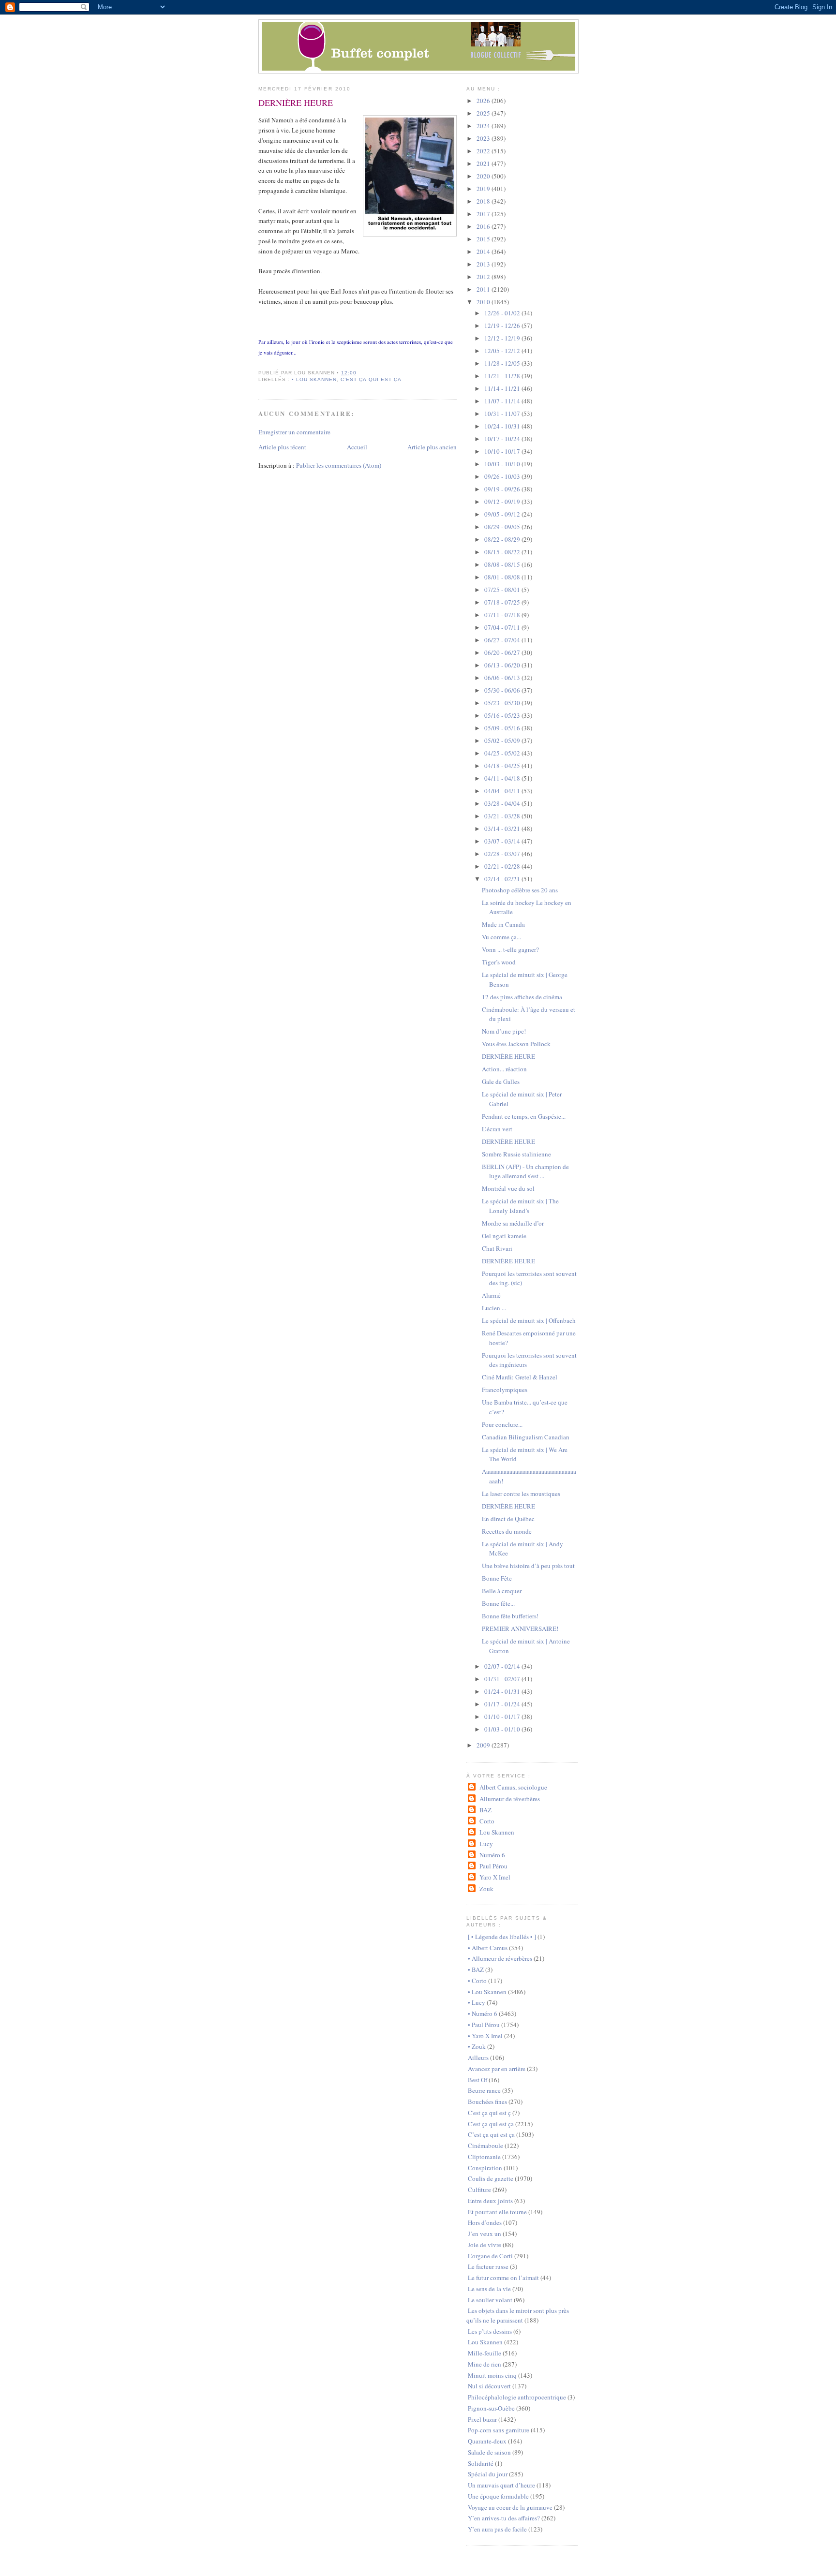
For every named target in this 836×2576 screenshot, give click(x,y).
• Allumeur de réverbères (500, 1958)
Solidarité (481, 2463)
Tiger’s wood (499, 962)
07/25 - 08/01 (503, 590)
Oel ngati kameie (504, 1236)
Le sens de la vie (489, 2289)
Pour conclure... (502, 1424)
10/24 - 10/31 (503, 426)
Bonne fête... (498, 1603)
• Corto (477, 1981)
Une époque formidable (498, 2496)
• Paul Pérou (484, 2025)
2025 (484, 113)
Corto (487, 1821)
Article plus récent (282, 447)
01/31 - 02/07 (503, 1679)
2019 (484, 189)
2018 (484, 201)
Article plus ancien (432, 447)
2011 (484, 289)
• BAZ (476, 1969)
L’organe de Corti (490, 2256)
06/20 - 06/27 (503, 652)
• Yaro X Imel (485, 2036)
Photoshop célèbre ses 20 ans (520, 890)
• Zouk (477, 2046)
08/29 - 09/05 (503, 527)
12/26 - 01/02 (503, 313)
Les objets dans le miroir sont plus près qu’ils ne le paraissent (518, 2315)
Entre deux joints (490, 2201)
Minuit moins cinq (492, 2375)
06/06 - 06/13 (503, 678)
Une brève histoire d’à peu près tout (528, 1566)
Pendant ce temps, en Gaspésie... (524, 1116)
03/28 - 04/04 (503, 803)
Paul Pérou (493, 1866)
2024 (484, 126)
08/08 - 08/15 (503, 564)
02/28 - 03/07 (503, 854)
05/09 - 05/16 (503, 728)
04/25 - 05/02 (503, 753)
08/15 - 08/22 (503, 552)
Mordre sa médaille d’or (513, 1223)
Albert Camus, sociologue (513, 1787)
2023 (484, 138)
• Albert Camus (488, 1948)
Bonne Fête (497, 1578)
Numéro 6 (492, 1855)
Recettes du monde (507, 1531)
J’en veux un (485, 2234)
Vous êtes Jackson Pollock (516, 1044)
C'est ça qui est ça (491, 2124)
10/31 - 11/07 (503, 414)
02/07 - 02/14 (503, 1666)
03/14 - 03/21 (503, 829)
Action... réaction (504, 1069)
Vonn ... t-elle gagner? (510, 949)
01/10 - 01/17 (503, 1717)
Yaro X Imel (495, 1877)
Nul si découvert (489, 2386)
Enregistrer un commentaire (294, 432)
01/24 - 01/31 (503, 1691)
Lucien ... (494, 1308)
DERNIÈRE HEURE (296, 103)
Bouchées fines (487, 2102)
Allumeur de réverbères (509, 1799)
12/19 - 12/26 (503, 326)
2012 (484, 277)
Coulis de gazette (491, 2178)
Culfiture (479, 2190)
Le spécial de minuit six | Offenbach (529, 1320)
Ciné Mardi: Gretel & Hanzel (520, 1377)
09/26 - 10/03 (503, 476)
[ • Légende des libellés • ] (502, 1937)
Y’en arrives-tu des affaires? (504, 2518)
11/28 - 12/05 (503, 363)
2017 (484, 214)
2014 (484, 252)
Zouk (486, 1889)
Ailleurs (478, 2058)
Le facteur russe (488, 2266)
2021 (484, 163)
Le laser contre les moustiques (521, 1494)
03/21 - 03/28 (503, 816)
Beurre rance (484, 2090)
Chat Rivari (497, 1248)
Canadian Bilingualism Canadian (526, 1437)
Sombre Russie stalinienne (516, 1154)
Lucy (486, 1844)
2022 (484, 151)
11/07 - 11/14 (503, 401)
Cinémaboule (485, 2146)
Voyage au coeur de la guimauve (510, 2507)
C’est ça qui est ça (371, 379)
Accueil (357, 447)
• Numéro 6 (483, 2013)
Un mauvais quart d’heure (501, 2485)
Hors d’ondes (485, 2222)
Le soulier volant (490, 2300)
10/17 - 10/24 (503, 439)
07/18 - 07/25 (503, 602)
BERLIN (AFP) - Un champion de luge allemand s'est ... (525, 1171)
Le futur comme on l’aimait (503, 2278)
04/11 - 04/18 (503, 778)
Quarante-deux (487, 2441)
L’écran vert (497, 1129)
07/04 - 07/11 (503, 627)
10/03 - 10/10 (503, 464)
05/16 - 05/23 (503, 715)
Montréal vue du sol (508, 1188)
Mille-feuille (485, 2353)
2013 (484, 264)
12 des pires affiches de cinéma (522, 997)
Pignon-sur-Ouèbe (491, 2408)
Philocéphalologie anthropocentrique (517, 2397)
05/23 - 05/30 (503, 703)
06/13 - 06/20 (503, 665)
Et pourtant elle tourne (497, 2212)
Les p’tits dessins (490, 2331)
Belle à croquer (502, 1591)
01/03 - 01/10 (503, 1729)
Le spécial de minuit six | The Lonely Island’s (520, 1206)
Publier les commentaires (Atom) (339, 465)
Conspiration (485, 2168)
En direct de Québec (508, 1519)
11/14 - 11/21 (503, 388)
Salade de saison (489, 2452)
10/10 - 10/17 (503, 451)
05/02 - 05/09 (503, 740)
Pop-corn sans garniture (499, 2430)
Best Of (478, 2080)
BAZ (485, 1810)
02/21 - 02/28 (503, 866)
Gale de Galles (501, 1081)
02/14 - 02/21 (503, 879)
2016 (484, 226)
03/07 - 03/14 (503, 841)
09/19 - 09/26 (503, 489)
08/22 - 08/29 (503, 539)
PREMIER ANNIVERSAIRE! (520, 1629)
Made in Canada (503, 924)
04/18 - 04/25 (503, 766)
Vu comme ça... (501, 937)
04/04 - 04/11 (503, 791)
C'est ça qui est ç (489, 2113)
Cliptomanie (484, 2157)
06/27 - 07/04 (503, 640)
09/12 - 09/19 (503, 502)
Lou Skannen (497, 1832)
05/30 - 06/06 (503, 690)
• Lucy (477, 2002)
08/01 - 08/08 (503, 577)
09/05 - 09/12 (503, 514)
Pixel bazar (482, 2419)
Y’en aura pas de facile (497, 2529)
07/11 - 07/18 (503, 615)
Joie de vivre (485, 2245)
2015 (484, 239)
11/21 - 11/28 (503, 376)
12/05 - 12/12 (503, 351)
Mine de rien (485, 2364)
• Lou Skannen (314, 379)
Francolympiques (505, 1390)
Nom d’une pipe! (504, 1031)
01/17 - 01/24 (503, 1704)
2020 (484, 176)
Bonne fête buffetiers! (510, 1616)
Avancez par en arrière (497, 2069)
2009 (484, 1745)
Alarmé (491, 1295)
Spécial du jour (488, 2474)
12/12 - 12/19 (503, 338)
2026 (484, 101)
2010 (484, 302)
